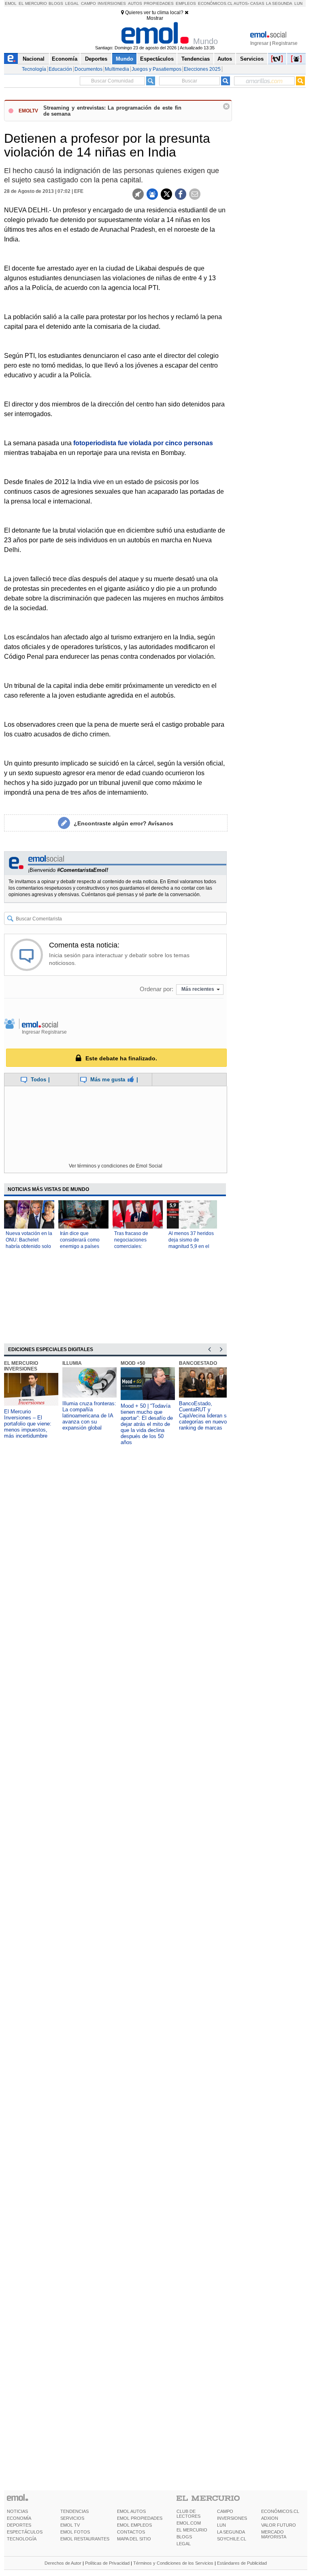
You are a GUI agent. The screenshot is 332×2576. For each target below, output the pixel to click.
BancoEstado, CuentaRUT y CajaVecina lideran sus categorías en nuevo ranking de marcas (206, 1416)
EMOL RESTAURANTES (85, 2539)
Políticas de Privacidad (107, 2563)
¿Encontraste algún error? (123, 823)
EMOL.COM (189, 2523)
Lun (298, 3)
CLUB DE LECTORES (188, 2514)
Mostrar (155, 18)
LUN (221, 2525)
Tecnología (34, 69)
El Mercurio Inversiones (21, 1366)
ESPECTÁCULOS (25, 2532)
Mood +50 (133, 1363)
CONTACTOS (131, 2532)
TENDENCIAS (74, 2511)
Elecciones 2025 (202, 69)
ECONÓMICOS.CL (280, 2511)
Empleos (186, 3)
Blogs (56, 3)
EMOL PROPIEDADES (140, 2518)
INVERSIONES (232, 2518)
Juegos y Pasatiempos (156, 69)
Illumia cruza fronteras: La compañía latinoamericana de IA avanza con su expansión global (89, 1416)
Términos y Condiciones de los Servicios (173, 2563)
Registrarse (285, 43)
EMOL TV (70, 2525)
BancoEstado (198, 1363)
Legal (72, 3)
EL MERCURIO (192, 2530)
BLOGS (184, 2537)
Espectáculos (157, 59)
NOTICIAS (17, 2511)
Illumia (72, 1363)
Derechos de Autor (63, 2563)
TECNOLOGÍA (22, 2539)
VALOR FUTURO (279, 2525)
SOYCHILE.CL (232, 2539)
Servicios (252, 59)
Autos (135, 3)
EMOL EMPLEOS (134, 2525)
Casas (257, 3)
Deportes (96, 59)
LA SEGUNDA (231, 2532)
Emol (11, 3)
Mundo (125, 59)
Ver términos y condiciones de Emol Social (116, 1166)
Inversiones (112, 3)
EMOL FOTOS (75, 2532)
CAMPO (225, 2511)
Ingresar (259, 43)
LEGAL (184, 2544)
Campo (88, 3)
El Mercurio (33, 3)
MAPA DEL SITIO (134, 2539)
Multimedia (117, 69)
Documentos (88, 69)
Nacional (34, 59)
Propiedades (159, 3)
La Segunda (279, 3)
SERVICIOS (72, 2518)
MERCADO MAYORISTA (274, 2534)
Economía (65, 59)
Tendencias (196, 59)
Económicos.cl (215, 3)
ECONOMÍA (19, 2518)
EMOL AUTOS (131, 2511)
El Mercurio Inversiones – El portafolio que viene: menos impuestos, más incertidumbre (28, 1424)
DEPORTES (19, 2525)
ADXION (270, 2518)
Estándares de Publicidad (242, 2563)
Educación (60, 69)
